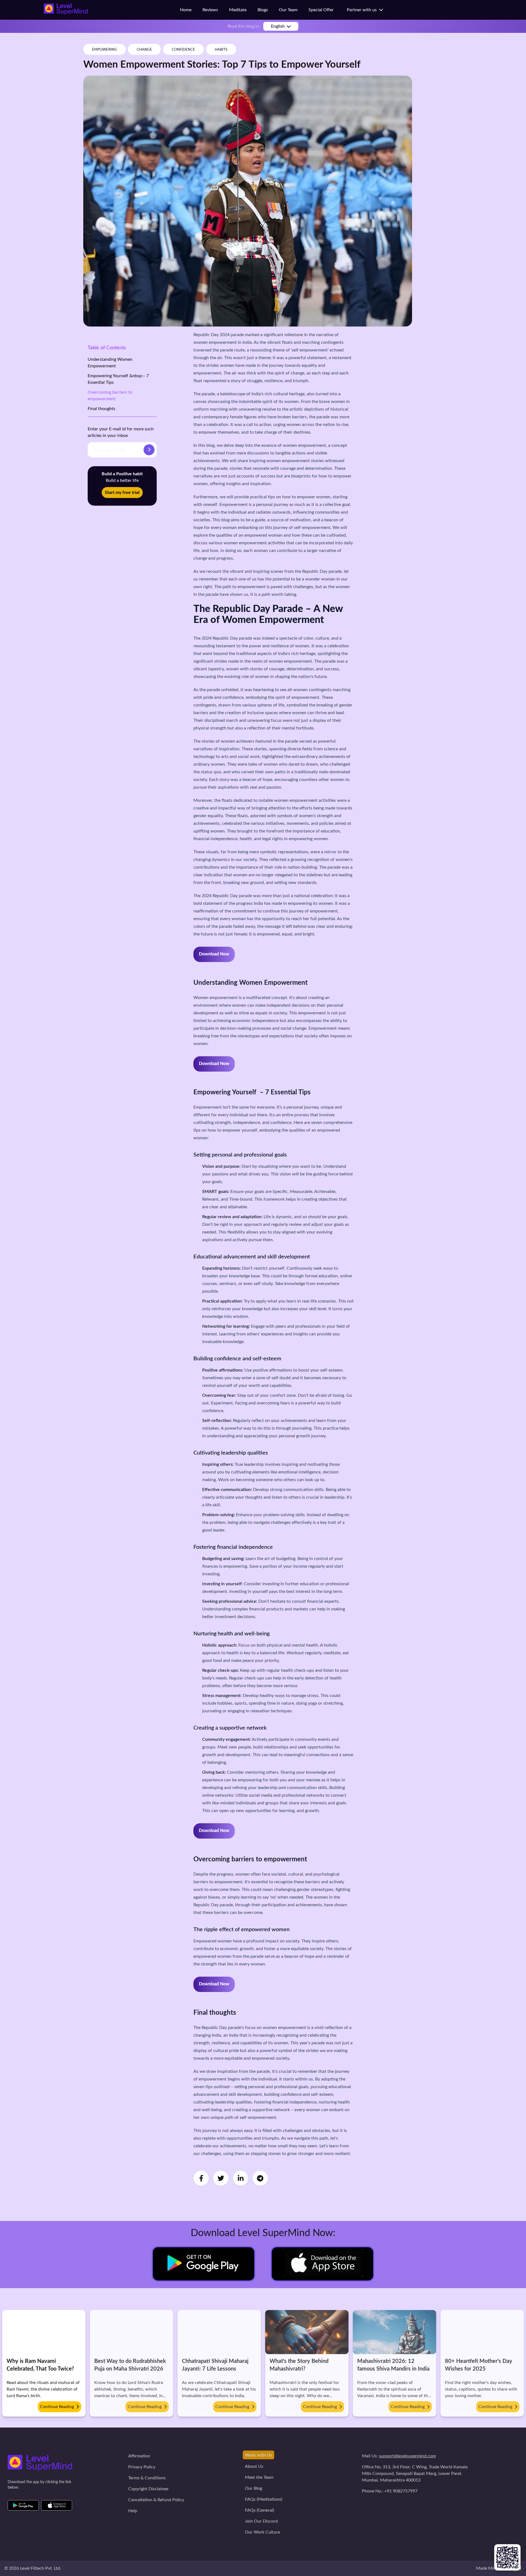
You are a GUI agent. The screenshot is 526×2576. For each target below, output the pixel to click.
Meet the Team (259, 2477)
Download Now (214, 954)
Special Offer (321, 10)
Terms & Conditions (147, 2478)
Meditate (238, 10)
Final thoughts (102, 409)
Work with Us (258, 2455)
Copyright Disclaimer (148, 2489)
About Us (254, 2466)
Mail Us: (399, 2456)
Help (133, 2511)
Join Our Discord (261, 2521)
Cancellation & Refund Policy (156, 2500)
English (278, 26)
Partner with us (363, 10)
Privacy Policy (142, 2467)
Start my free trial (122, 493)
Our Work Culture (262, 2532)
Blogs (263, 10)
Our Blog (254, 2488)
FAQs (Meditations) (264, 2499)
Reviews (210, 10)
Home (186, 10)
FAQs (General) (259, 2510)
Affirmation (139, 2456)
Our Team (288, 10)
